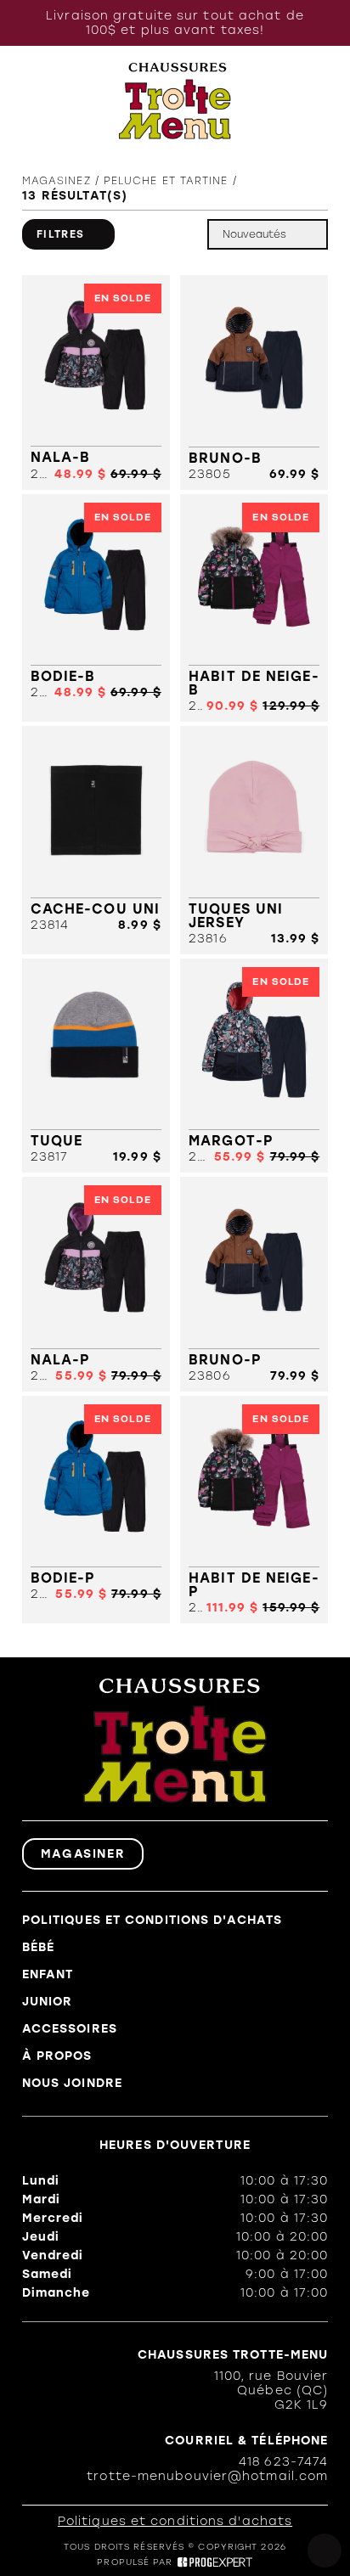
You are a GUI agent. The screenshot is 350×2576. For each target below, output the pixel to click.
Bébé (38, 1947)
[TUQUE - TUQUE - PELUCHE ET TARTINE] (96, 1066)
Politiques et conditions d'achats (152, 1920)
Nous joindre (72, 2083)
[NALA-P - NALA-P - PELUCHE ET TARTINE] (96, 1284)
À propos (57, 2056)
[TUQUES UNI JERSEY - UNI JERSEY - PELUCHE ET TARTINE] (254, 840)
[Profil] (283, 101)
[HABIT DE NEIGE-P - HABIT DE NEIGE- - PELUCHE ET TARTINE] (254, 1510)
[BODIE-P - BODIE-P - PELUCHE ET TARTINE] (96, 1510)
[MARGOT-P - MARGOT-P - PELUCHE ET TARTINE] (254, 1066)
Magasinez (56, 181)
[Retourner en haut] (325, 2551)
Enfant (48, 1974)
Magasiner (83, 1854)
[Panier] (318, 101)
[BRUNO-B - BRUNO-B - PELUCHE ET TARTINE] (254, 382)
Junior (48, 2002)
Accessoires (70, 2029)
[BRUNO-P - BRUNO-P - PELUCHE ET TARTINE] (254, 1284)
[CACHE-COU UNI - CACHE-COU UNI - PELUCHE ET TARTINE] (96, 840)
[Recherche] (63, 101)
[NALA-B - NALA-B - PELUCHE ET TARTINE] (96, 382)
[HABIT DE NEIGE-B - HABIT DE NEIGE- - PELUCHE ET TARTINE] (254, 608)
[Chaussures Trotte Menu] (175, 101)
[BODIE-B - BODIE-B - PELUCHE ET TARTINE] (96, 608)
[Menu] (30, 101)
